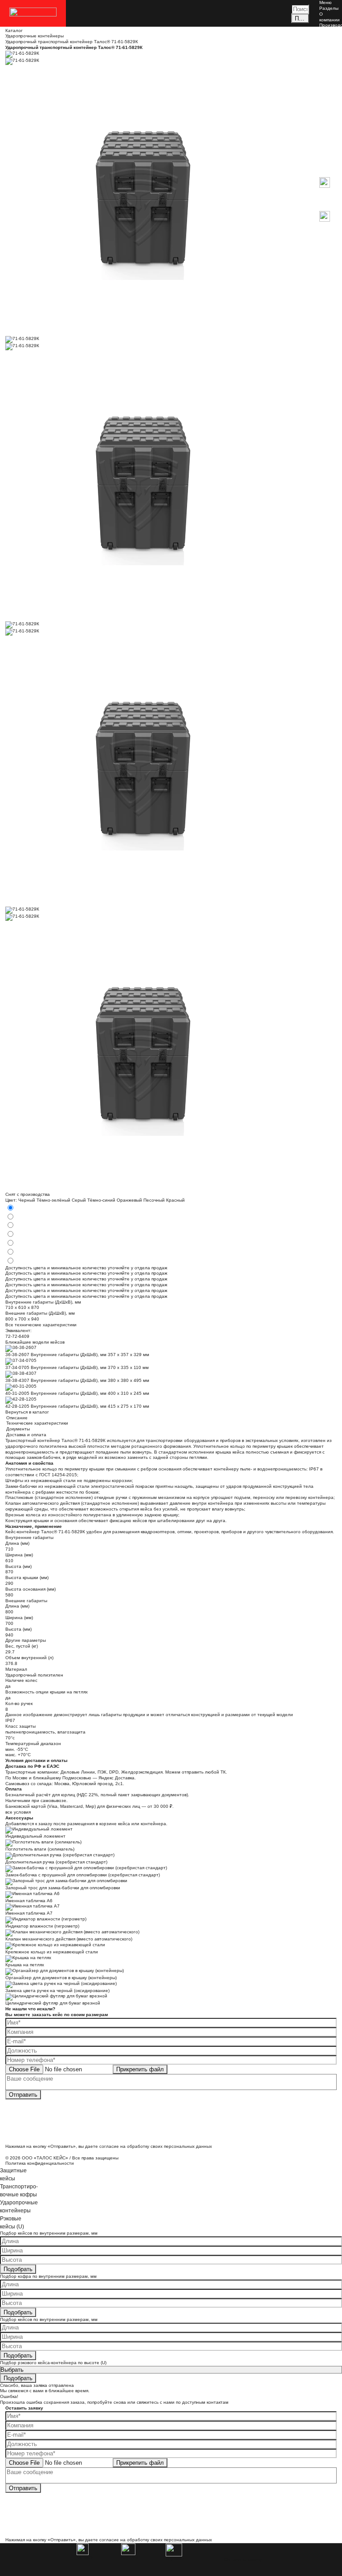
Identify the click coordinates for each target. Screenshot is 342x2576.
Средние (329, 94)
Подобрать (18, 2269)
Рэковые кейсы (328, 120)
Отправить (23, 2095)
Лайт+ (326, 134)
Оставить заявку (243, 2560)
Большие (329, 99)
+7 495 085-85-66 (330, 238)
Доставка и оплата (329, 51)
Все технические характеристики (41, 1325)
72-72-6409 (17, 1336)
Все (323, 83)
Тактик (326, 140)
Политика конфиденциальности (40, 2163)
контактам (218, 2402)
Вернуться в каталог (27, 1412)
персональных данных (188, 2146)
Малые (327, 88)
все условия (18, 1812)
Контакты (329, 59)
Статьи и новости (329, 40)
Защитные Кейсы (330, 74)
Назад (326, 174)
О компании (330, 17)
